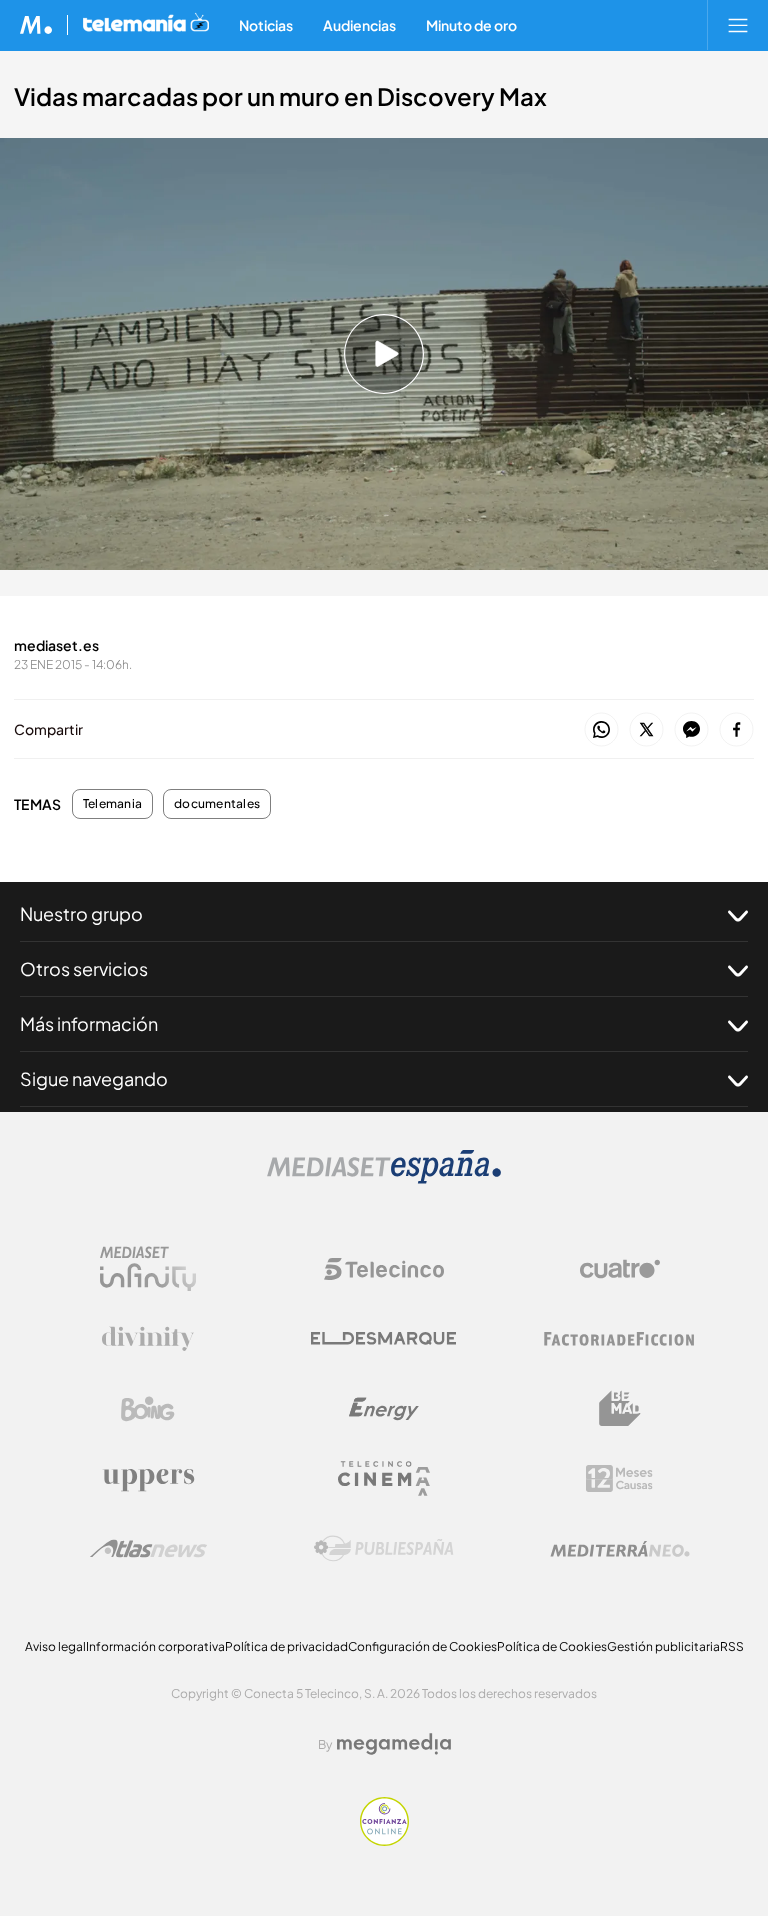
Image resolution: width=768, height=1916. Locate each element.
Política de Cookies (552, 1646)
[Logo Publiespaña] (384, 1549)
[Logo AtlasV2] (148, 1548)
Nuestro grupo (81, 913)
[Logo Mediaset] (384, 1178)
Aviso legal (55, 1646)
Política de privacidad (286, 1646)
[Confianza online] (384, 1840)
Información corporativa (155, 1646)
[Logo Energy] (384, 1409)
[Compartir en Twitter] (646, 730)
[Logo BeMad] (620, 1409)
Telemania (112, 804)
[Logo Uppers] (148, 1479)
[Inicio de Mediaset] (36, 25)
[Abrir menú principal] (738, 25)
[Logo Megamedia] (394, 1744)
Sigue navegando (94, 1078)
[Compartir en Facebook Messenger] (691, 730)
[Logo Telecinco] (384, 1269)
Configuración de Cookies (422, 1646)
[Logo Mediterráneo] (620, 1549)
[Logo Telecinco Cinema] (384, 1478)
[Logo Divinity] (148, 1339)
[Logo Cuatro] (620, 1269)
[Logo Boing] (148, 1409)
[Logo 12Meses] (619, 1478)
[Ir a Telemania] (146, 25)
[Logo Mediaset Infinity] (148, 1269)
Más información (89, 1023)
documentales (217, 804)
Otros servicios (84, 968)
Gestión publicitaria (663, 1646)
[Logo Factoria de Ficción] (620, 1339)
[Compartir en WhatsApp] (601, 730)
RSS (732, 1646)
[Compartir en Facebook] (736, 730)
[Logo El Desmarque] (383, 1338)
